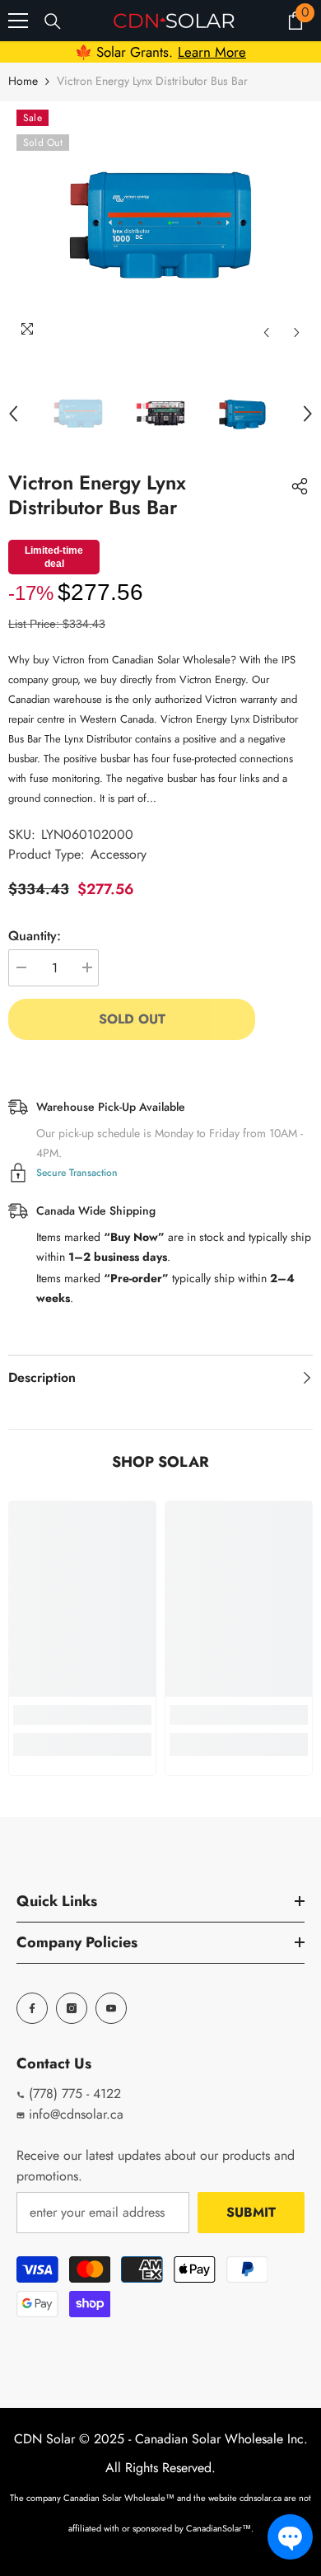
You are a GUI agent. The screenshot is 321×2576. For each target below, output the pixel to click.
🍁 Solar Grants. (160, 52)
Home (23, 81)
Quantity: (35, 936)
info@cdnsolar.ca (74, 2114)
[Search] (53, 21)
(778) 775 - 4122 (73, 2094)
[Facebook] (32, 2008)
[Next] (297, 333)
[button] (290, 2537)
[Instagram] (72, 2008)
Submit (251, 2212)
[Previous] (266, 333)
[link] (82, 1715)
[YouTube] (111, 2008)
